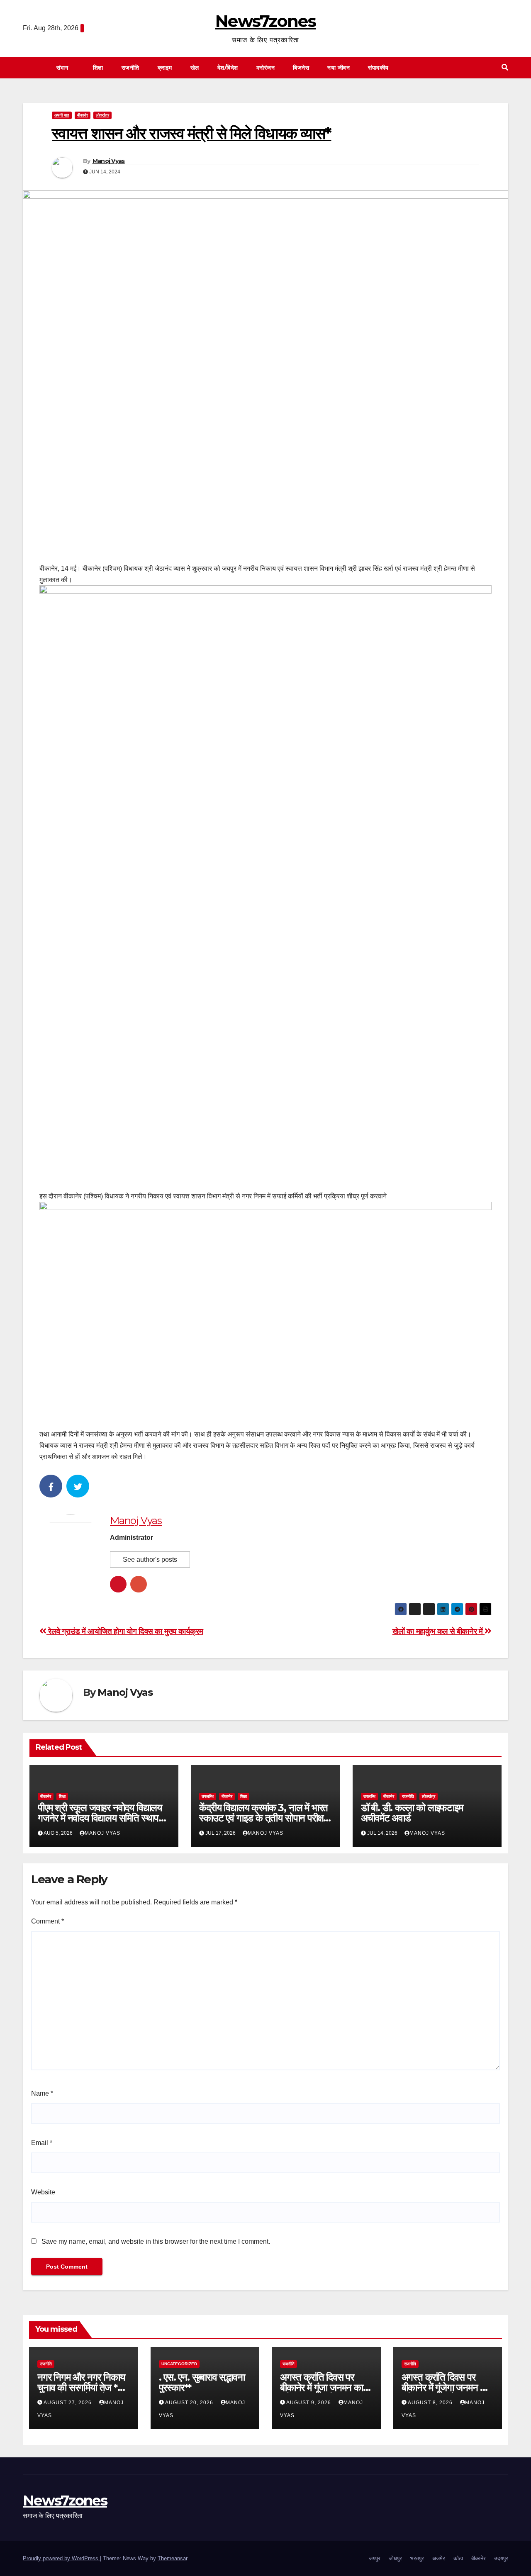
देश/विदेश (228, 68)
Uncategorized (179, 2364)
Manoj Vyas (109, 161)
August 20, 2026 (190, 2403)
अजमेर (439, 2558)
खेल (195, 68)
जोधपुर (395, 2558)
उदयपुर (501, 2558)
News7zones (265, 21)
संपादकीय (379, 68)
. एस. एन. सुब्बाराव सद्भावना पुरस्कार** (202, 2382)
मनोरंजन (266, 68)
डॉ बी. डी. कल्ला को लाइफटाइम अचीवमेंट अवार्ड (412, 1813)
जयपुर (375, 2558)
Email (42, 2143)
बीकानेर (83, 115)
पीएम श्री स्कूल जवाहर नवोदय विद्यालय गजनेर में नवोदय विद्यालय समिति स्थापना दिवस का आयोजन (102, 1818)
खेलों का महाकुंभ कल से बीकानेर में (439, 1631)
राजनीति (130, 68)
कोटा (458, 2558)
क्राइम (165, 68)
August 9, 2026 (309, 2403)
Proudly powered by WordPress (61, 2558)
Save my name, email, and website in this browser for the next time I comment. (156, 2241)
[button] (505, 67)
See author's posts (150, 1559)
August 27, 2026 (68, 2403)
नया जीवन (339, 68)
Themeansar (172, 2558)
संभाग (63, 68)
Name (42, 2093)
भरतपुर (417, 2558)
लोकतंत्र (102, 115)
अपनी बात (62, 115)
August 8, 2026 (431, 2403)
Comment (47, 1921)
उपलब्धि (208, 1796)
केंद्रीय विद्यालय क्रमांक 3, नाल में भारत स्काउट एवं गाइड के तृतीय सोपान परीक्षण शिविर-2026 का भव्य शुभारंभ (264, 1818)
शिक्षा (98, 68)
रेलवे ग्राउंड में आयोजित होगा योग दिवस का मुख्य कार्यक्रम (125, 1631)
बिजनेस (301, 68)
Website (43, 2192)
